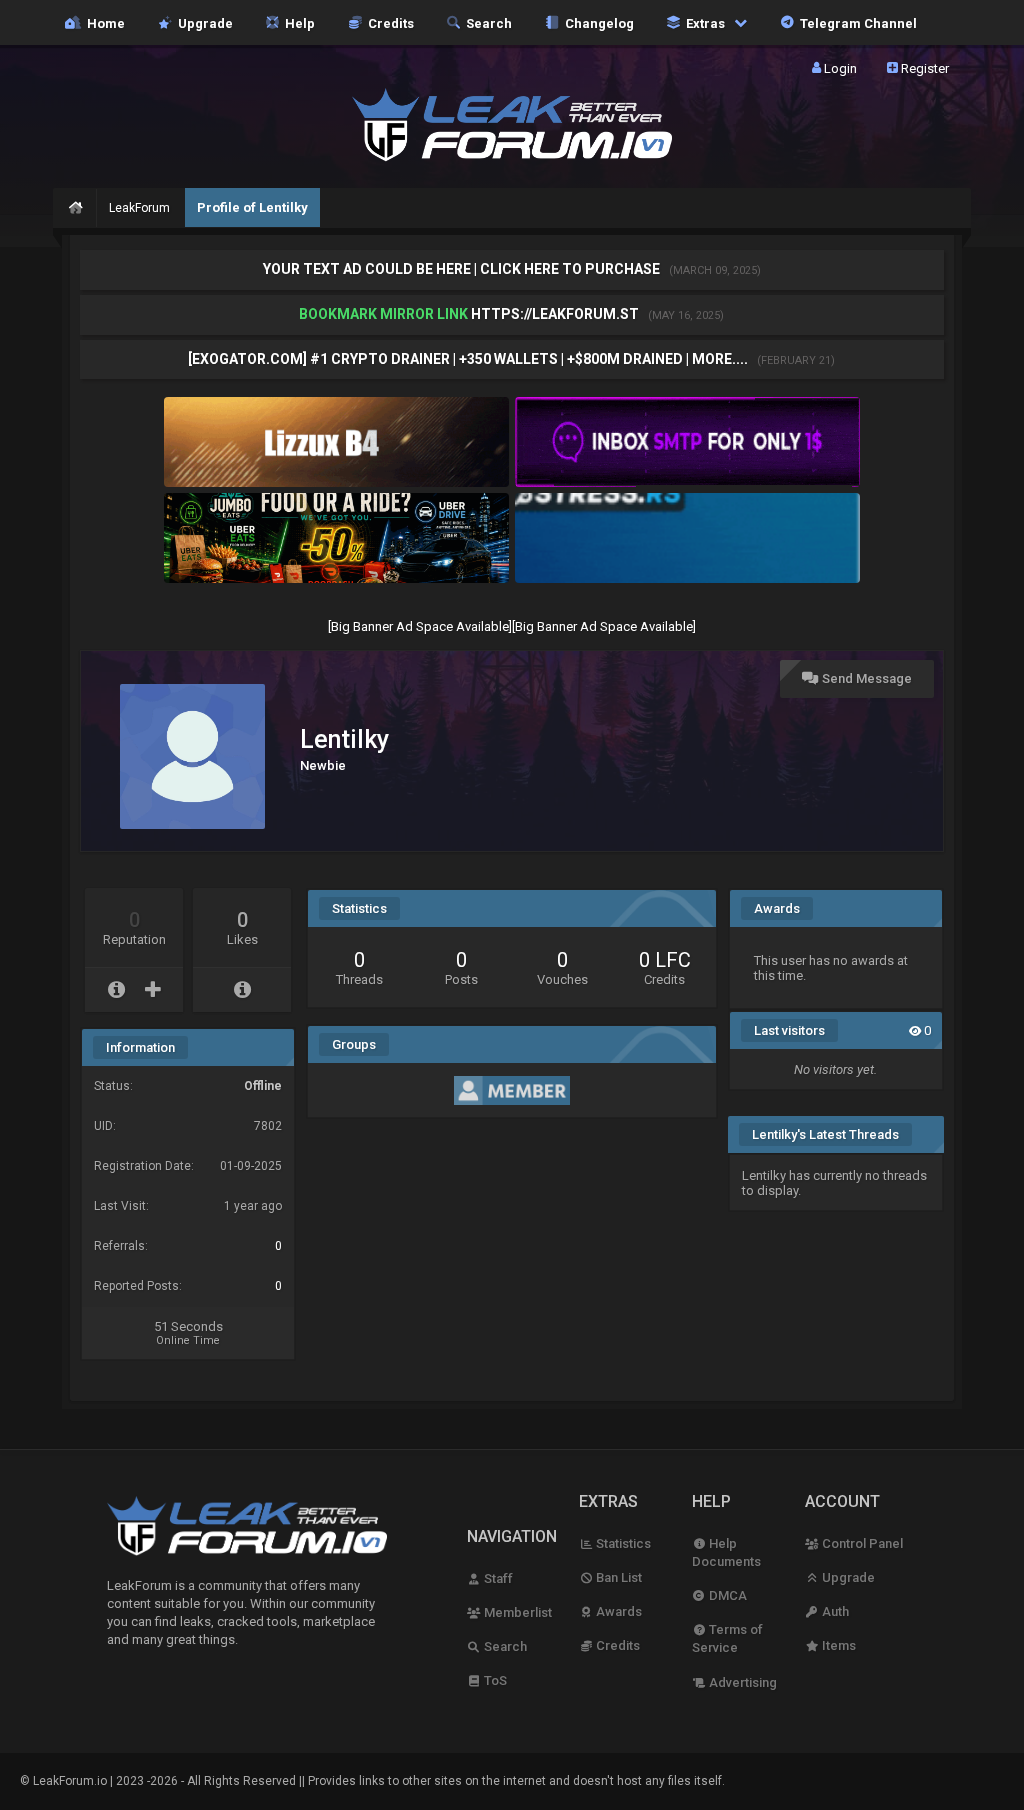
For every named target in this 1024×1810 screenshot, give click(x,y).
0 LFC (665, 960)
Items (837, 1645)
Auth (834, 1611)
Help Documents (726, 1552)
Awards (617, 1611)
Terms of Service (727, 1638)
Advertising (741, 1682)
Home (103, 22)
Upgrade (847, 1577)
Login (839, 67)
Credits (388, 22)
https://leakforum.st (555, 314)
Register (923, 67)
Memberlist (516, 1612)
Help (297, 22)
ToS (494, 1680)
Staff (497, 1578)
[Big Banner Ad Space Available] (420, 626)
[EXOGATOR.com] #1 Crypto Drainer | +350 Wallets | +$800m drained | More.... (469, 359)
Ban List (617, 1577)
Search (486, 22)
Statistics (622, 1543)
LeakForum (139, 208)
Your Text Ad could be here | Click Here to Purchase (463, 269)
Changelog (596, 22)
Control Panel (861, 1543)
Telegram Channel (855, 22)
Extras (704, 22)
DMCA (726, 1595)
